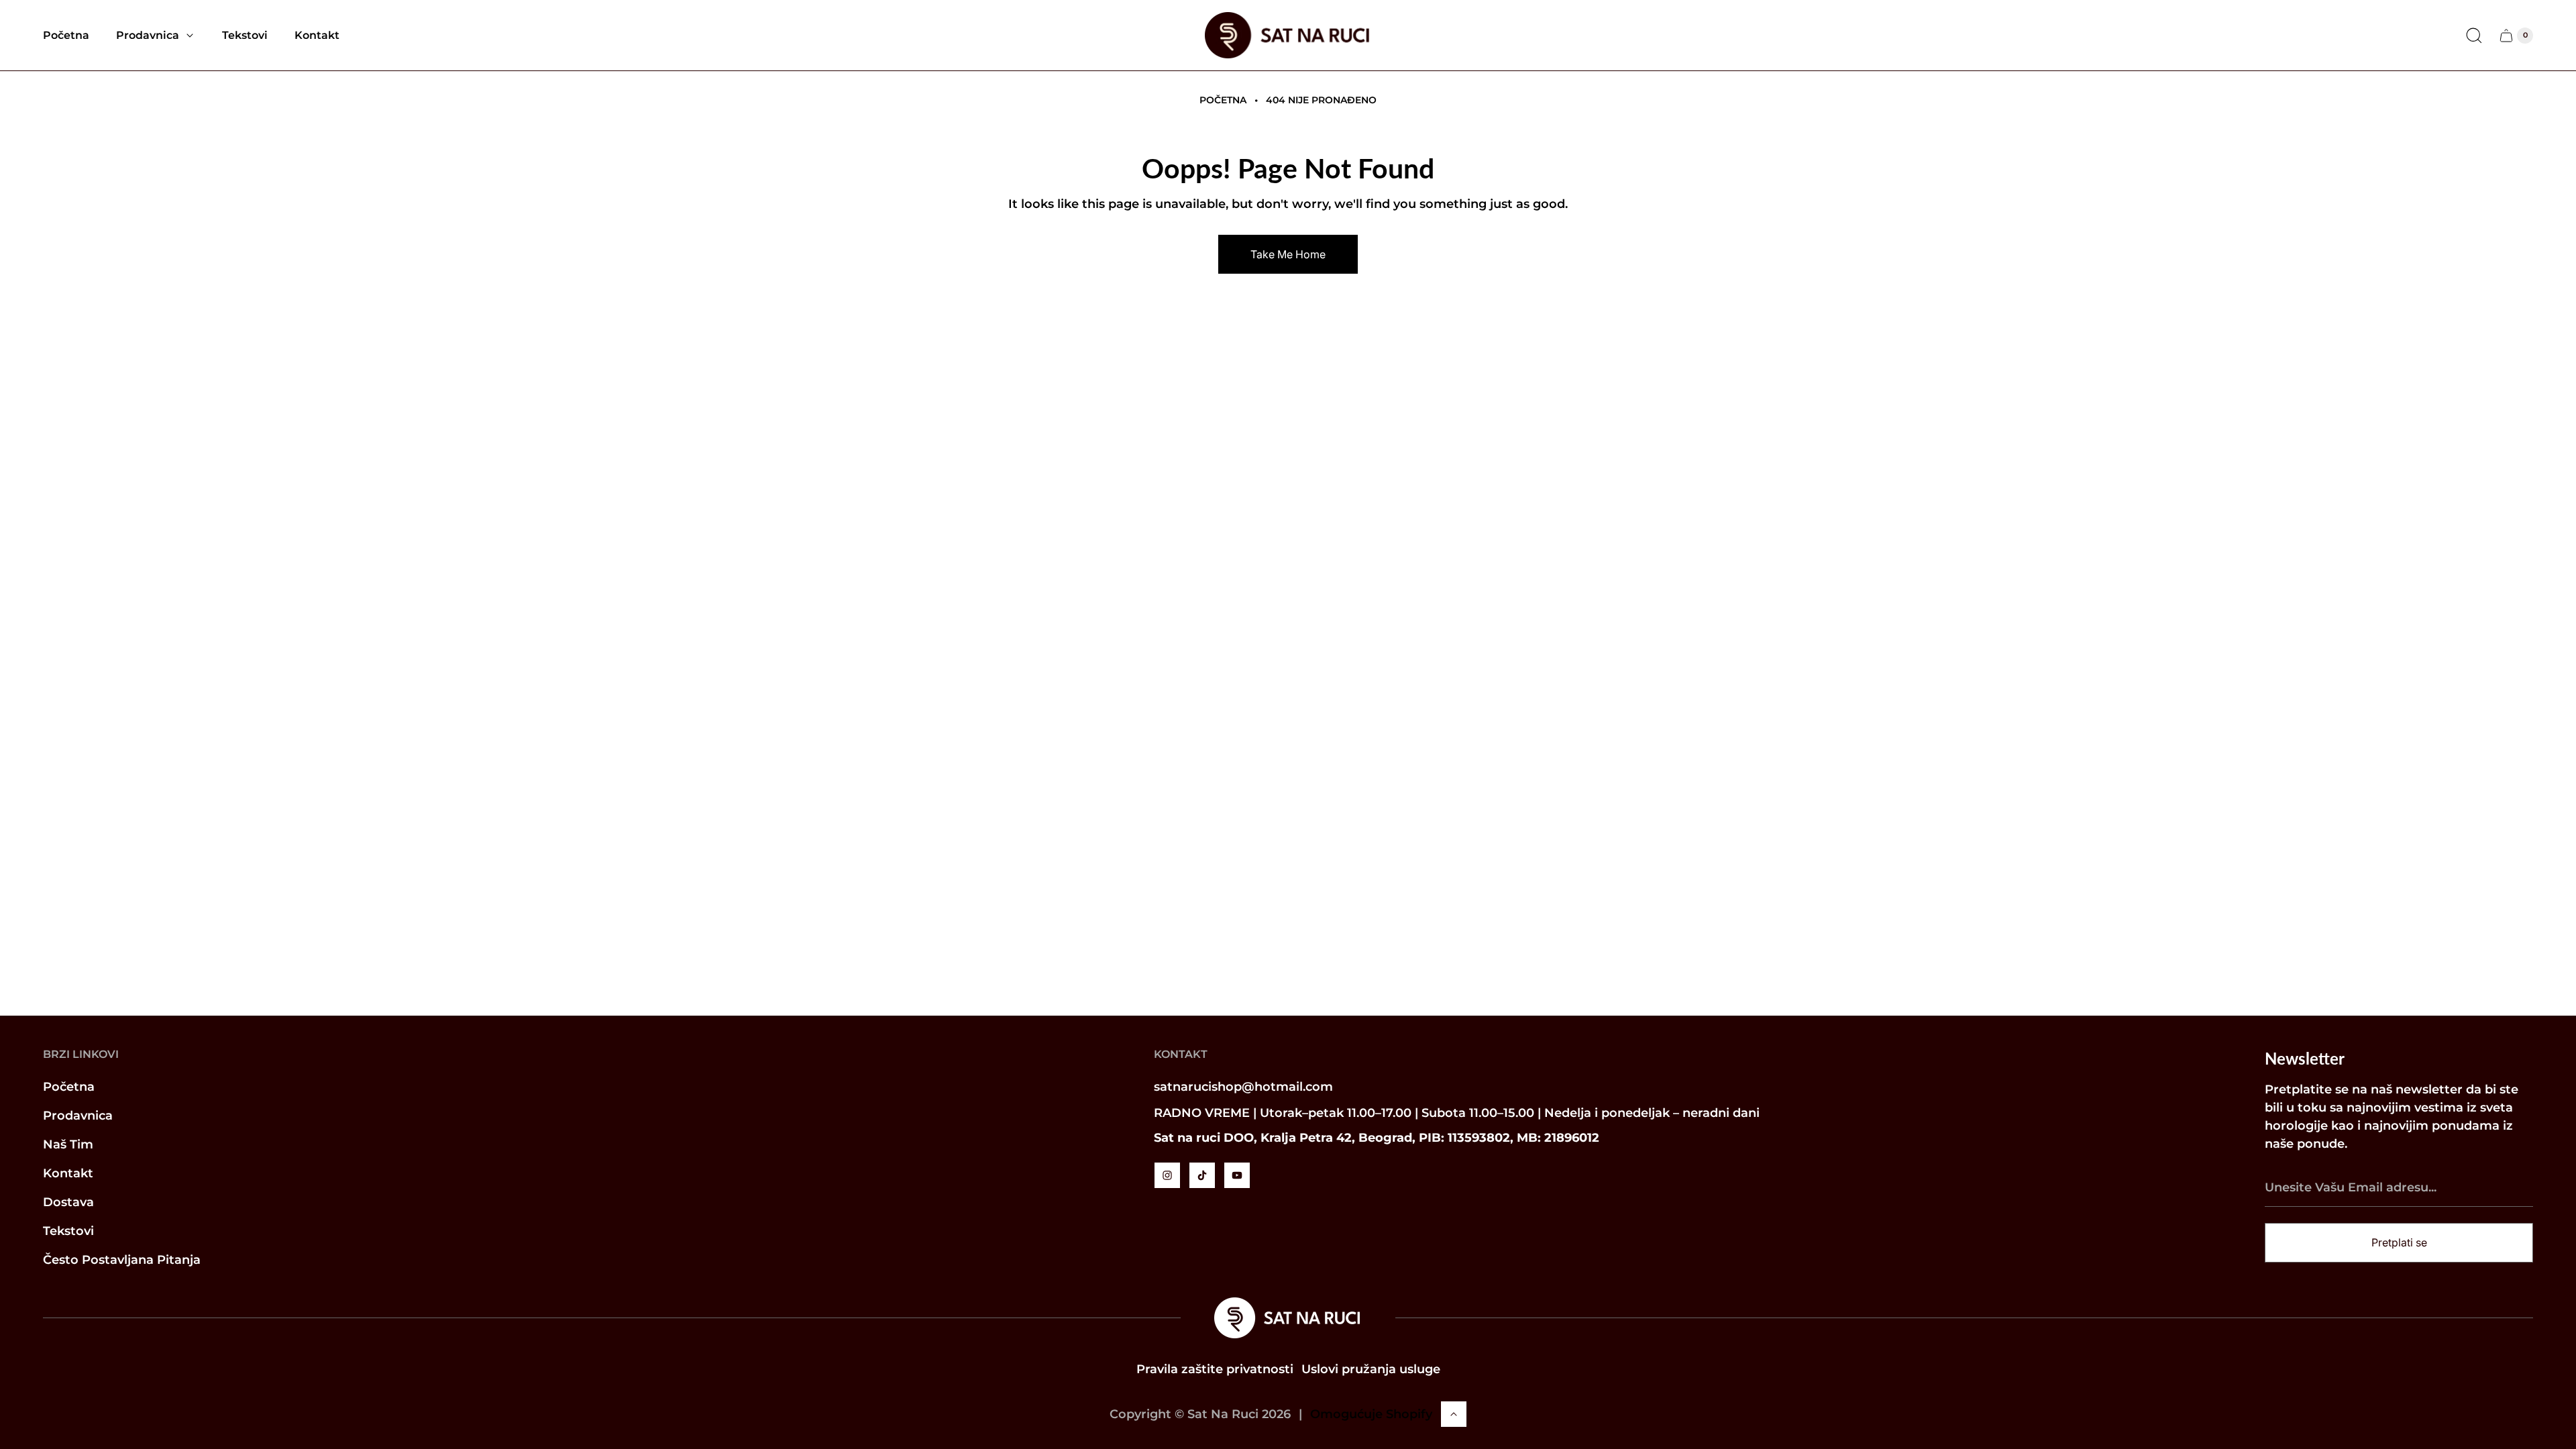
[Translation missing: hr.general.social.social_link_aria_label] (1167, 1175)
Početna (1223, 100)
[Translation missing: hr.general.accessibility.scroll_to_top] (1454, 1414)
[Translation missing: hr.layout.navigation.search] (2474, 36)
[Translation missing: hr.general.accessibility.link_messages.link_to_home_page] (1288, 1318)
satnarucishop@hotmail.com (1243, 1087)
